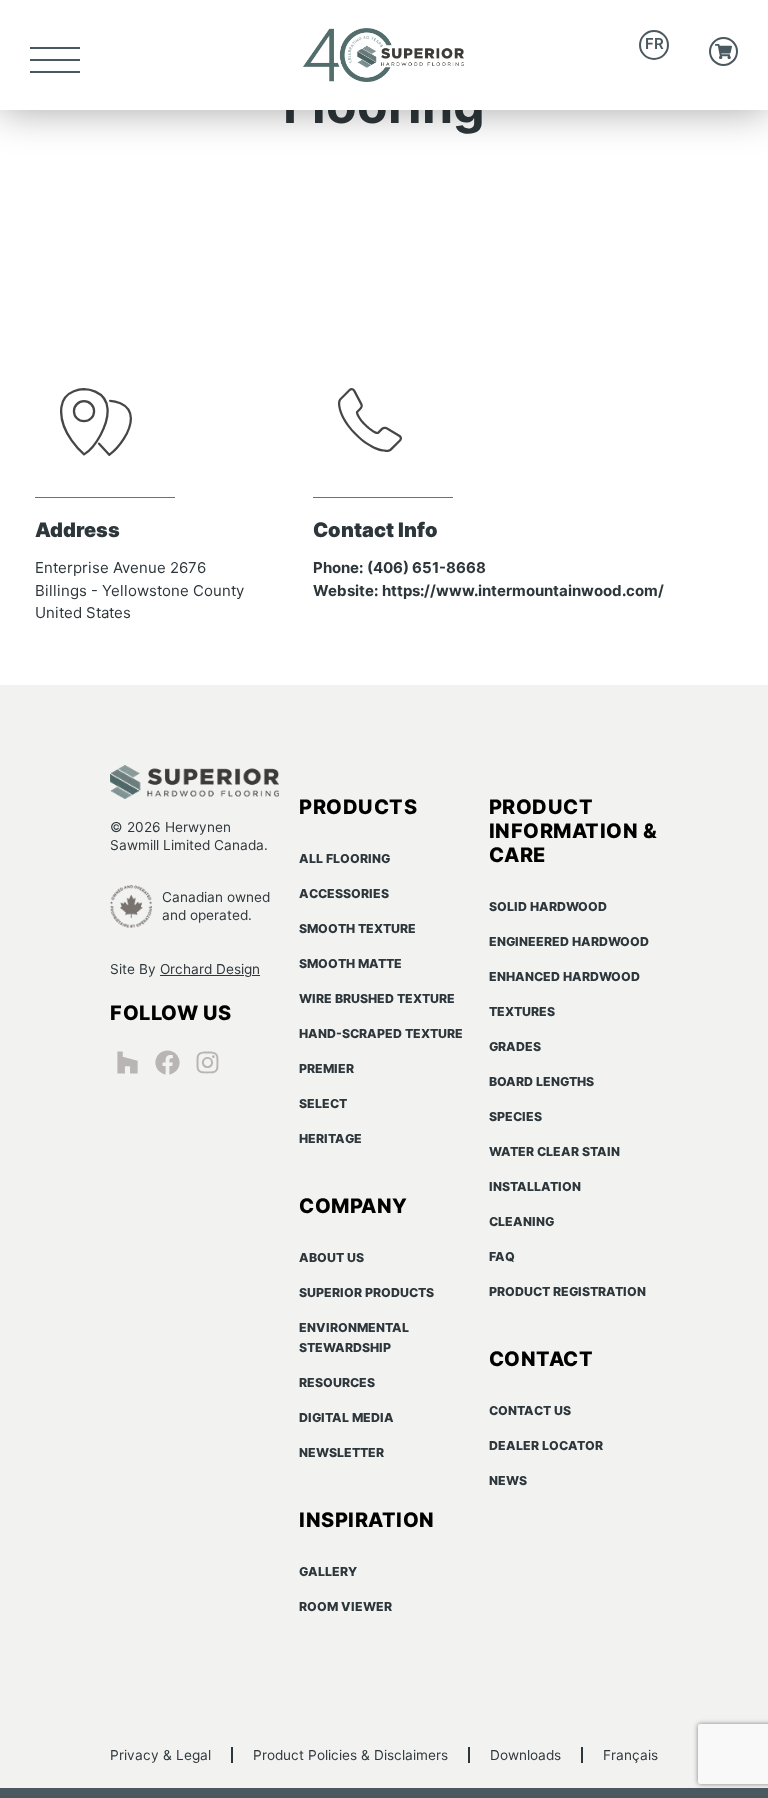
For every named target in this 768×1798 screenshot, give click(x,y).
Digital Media (346, 1417)
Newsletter (341, 1452)
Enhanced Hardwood (564, 976)
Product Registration (567, 1291)
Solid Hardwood (548, 906)
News (508, 1480)
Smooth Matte (350, 963)
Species (515, 1116)
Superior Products (366, 1292)
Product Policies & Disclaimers (350, 1755)
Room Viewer (345, 1606)
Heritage (330, 1138)
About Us (331, 1257)
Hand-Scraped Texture (381, 1033)
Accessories (344, 893)
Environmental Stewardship (354, 1337)
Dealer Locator (546, 1445)
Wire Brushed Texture (377, 998)
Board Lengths (541, 1081)
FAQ (502, 1256)
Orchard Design (210, 969)
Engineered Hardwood (569, 941)
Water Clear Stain (554, 1151)
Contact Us (530, 1410)
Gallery (328, 1571)
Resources (337, 1382)
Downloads (525, 1755)
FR (654, 43)
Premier (326, 1068)
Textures (522, 1011)
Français (630, 1755)
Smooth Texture (357, 928)
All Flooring (344, 858)
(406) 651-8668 (426, 567)
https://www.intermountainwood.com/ (523, 590)
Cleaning (521, 1221)
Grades (515, 1046)
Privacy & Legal (160, 1755)
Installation (535, 1186)
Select (323, 1103)
